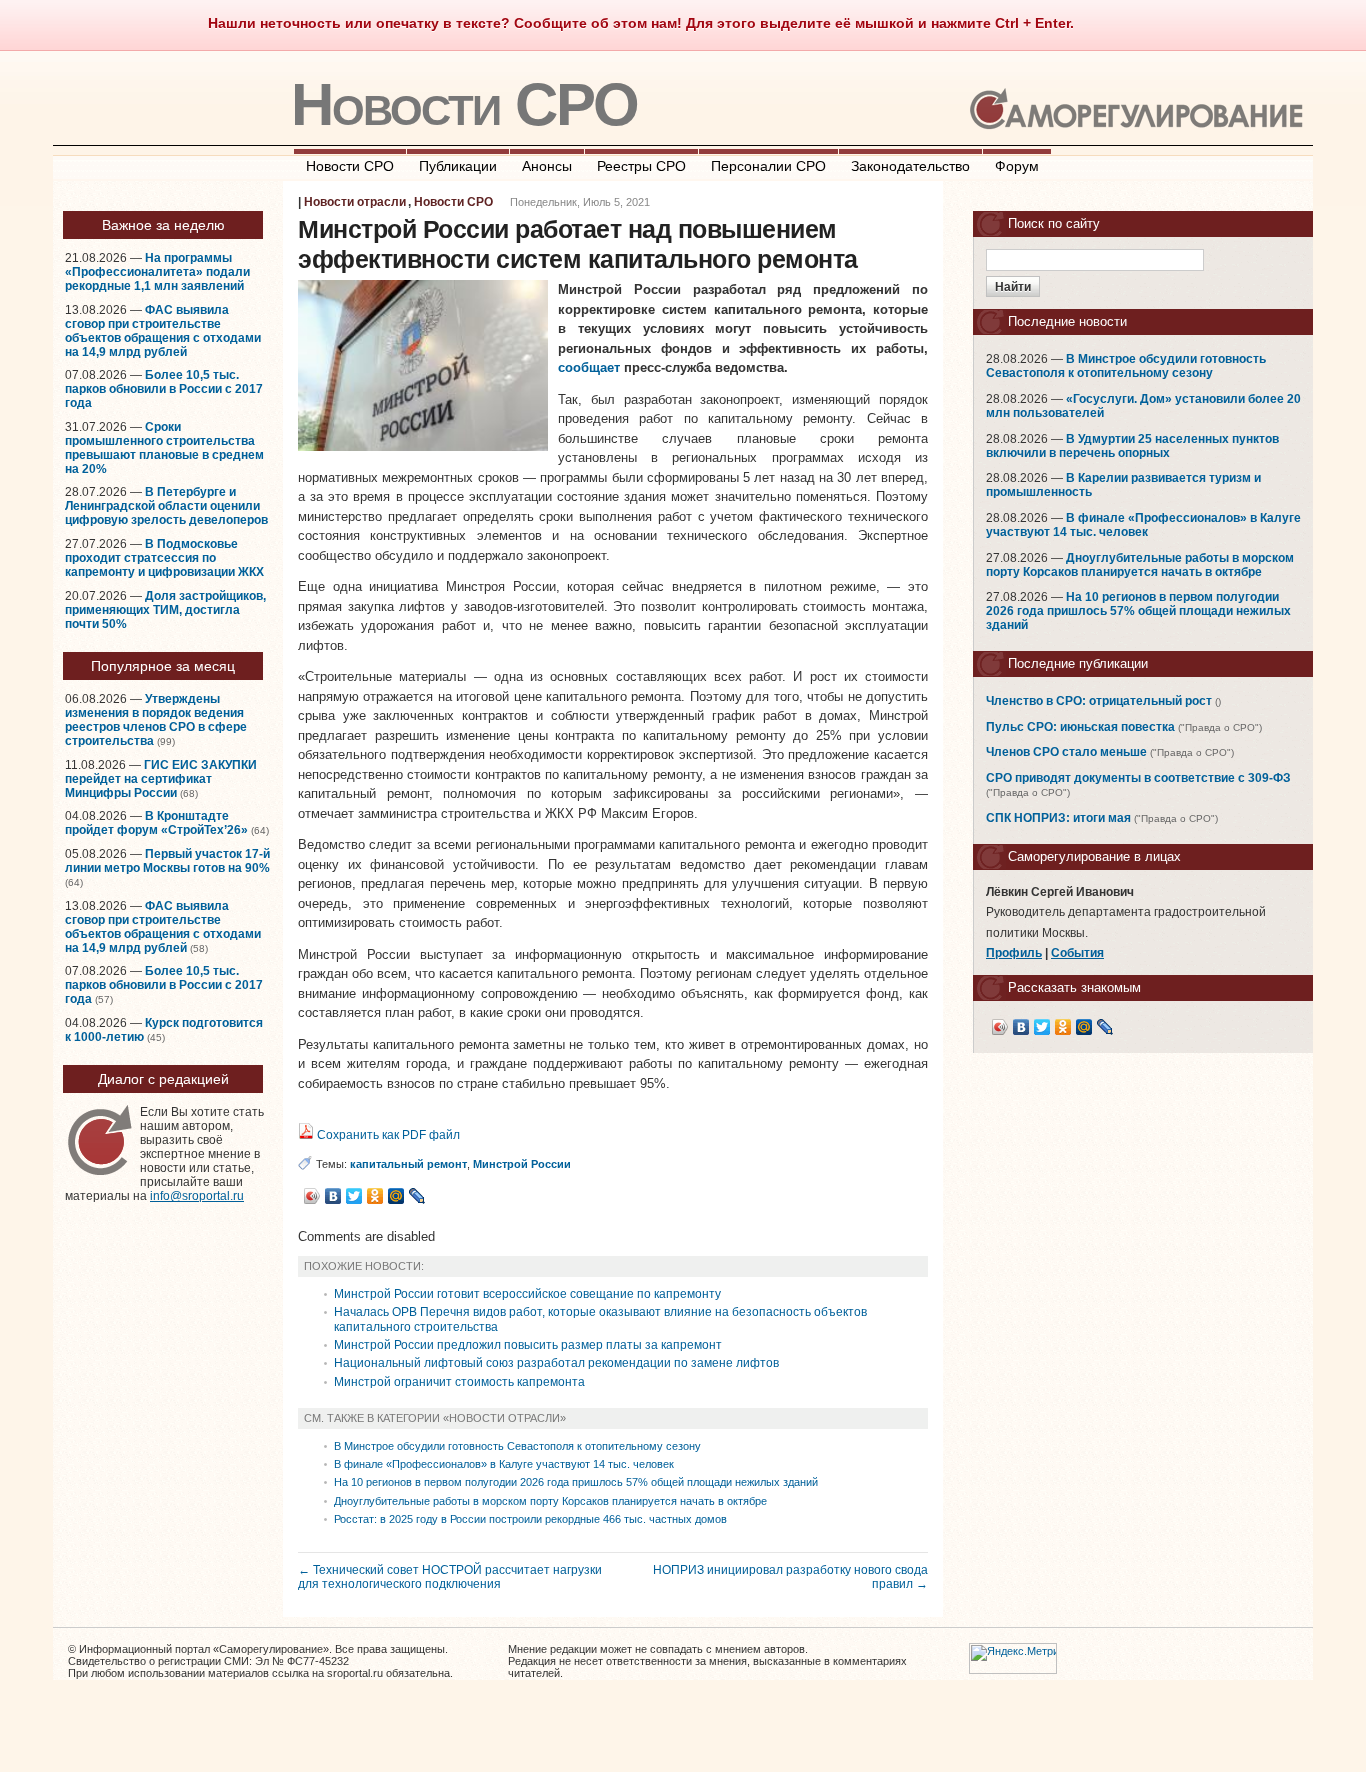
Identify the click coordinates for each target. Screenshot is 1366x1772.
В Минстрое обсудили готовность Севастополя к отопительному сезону (517, 1446)
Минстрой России (522, 1164)
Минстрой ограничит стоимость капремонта (459, 1382)
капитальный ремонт (408, 1164)
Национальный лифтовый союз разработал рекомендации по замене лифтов (556, 1363)
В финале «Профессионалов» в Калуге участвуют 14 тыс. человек (504, 1464)
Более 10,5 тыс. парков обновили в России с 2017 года (164, 389)
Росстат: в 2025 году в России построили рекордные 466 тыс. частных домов (530, 1519)
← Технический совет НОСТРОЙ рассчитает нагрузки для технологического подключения (450, 1577)
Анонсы (547, 166)
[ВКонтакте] (333, 1196)
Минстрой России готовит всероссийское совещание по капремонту (527, 1294)
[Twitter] (354, 1196)
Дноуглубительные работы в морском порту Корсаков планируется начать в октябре (550, 1501)
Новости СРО (464, 104)
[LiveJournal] (417, 1196)
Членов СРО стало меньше (1066, 752)
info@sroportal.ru (197, 1196)
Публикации (458, 166)
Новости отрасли (355, 202)
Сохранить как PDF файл (387, 1135)
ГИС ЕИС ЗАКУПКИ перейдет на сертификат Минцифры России (161, 779)
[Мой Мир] (396, 1196)
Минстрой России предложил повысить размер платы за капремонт (528, 1345)
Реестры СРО (641, 166)
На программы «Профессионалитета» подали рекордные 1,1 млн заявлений (157, 272)
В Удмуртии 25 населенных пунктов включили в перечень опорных (1132, 446)
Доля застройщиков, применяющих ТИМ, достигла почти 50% (165, 610)
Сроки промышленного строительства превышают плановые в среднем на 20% (164, 448)
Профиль (1014, 953)
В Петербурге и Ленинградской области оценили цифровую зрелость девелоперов (166, 506)
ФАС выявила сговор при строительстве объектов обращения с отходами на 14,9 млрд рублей (163, 331)
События (1077, 953)
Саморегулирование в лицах (1094, 856)
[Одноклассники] (375, 1196)
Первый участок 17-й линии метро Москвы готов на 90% (167, 861)
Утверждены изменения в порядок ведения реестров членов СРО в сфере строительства (156, 720)
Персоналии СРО (768, 166)
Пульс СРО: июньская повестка (1080, 727)
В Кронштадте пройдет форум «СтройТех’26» (156, 823)
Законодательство (910, 166)
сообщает (589, 367)
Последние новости (1067, 321)
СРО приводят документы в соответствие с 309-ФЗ (1138, 778)
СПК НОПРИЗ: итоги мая (1058, 818)
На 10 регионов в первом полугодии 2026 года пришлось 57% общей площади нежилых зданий (576, 1482)
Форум (1017, 166)
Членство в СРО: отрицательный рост (1099, 701)
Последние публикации (1078, 663)
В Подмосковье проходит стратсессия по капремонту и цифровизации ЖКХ (164, 558)
